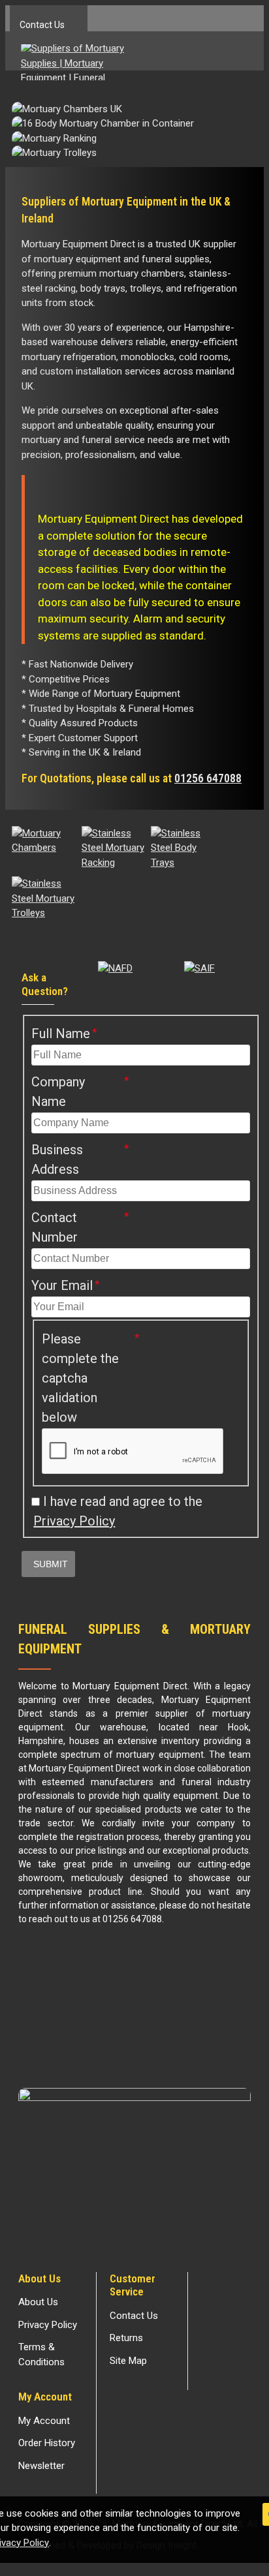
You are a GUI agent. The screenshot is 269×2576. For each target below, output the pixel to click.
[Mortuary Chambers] (43, 841)
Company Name (58, 1092)
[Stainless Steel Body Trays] (182, 848)
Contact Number (55, 1227)
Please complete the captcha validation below (80, 1378)
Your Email (62, 1285)
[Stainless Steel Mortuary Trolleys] (43, 898)
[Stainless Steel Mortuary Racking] (113, 848)
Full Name (61, 1034)
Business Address (57, 1159)
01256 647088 (208, 778)
